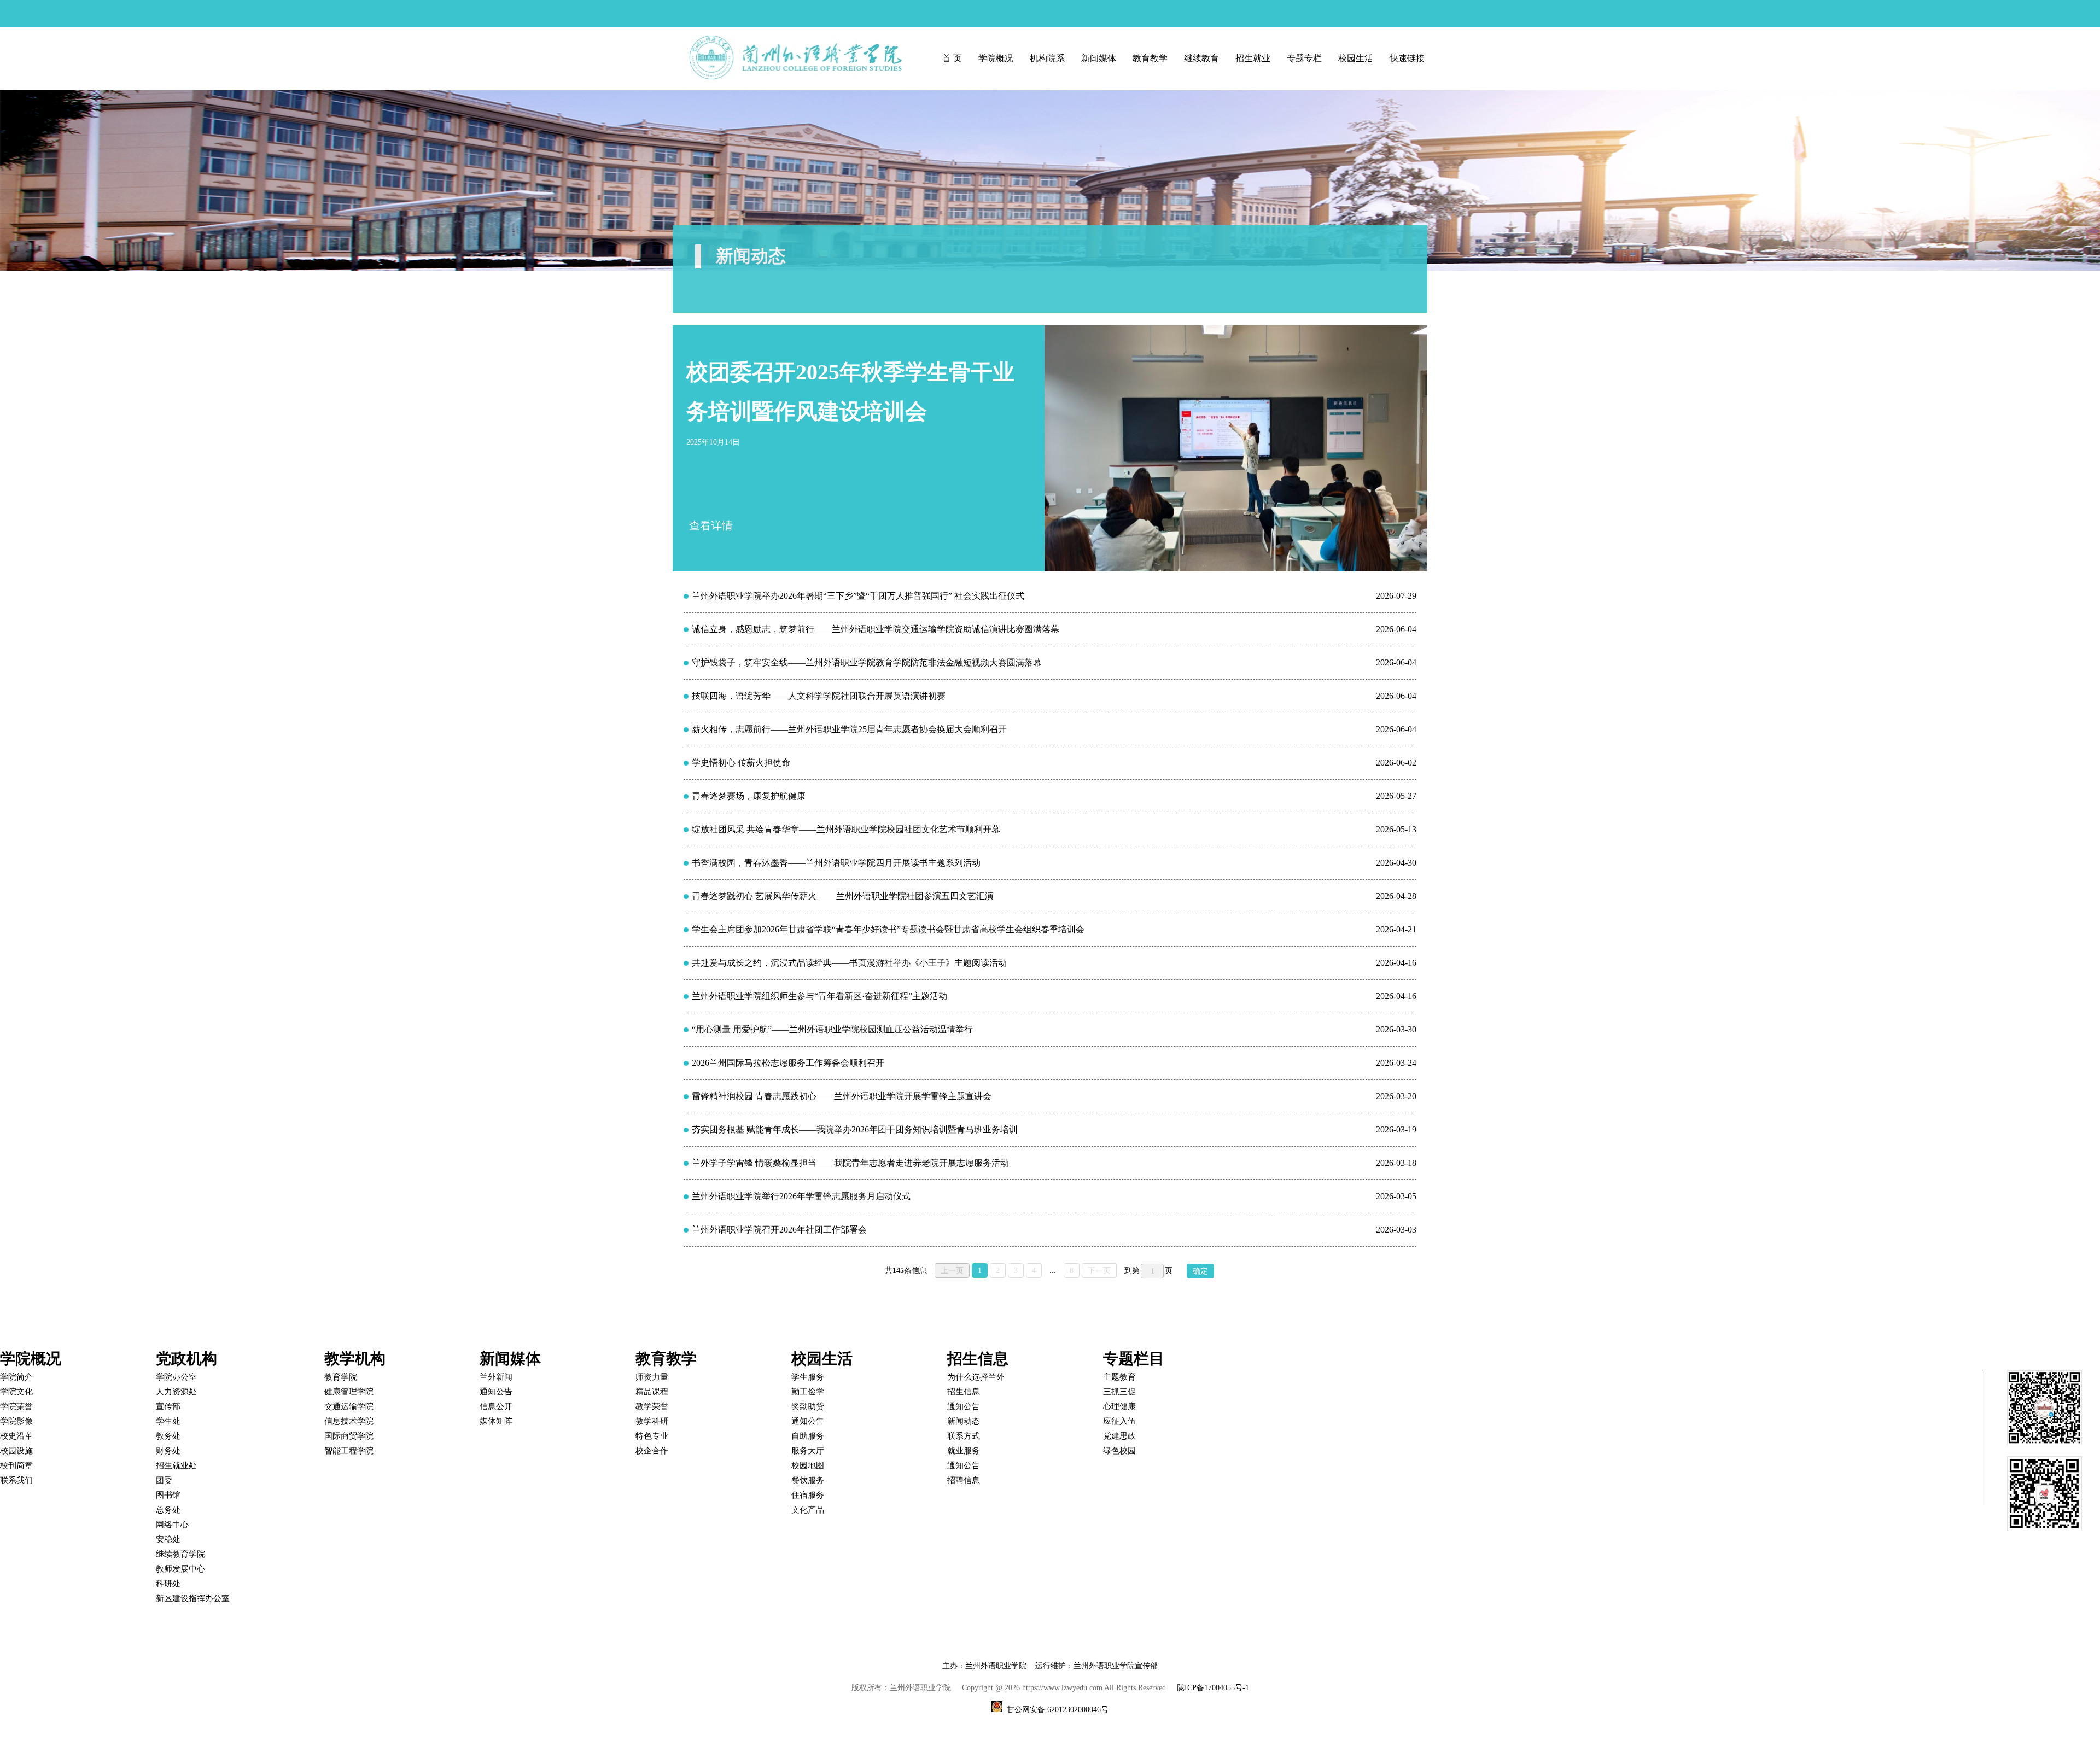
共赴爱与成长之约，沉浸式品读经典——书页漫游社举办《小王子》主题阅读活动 (849, 963)
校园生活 (1356, 58)
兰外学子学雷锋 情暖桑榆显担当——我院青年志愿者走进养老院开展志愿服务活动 (850, 1163)
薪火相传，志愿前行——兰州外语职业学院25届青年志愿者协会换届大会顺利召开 (849, 729)
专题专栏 (1304, 58)
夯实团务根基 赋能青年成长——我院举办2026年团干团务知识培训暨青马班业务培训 (855, 1129)
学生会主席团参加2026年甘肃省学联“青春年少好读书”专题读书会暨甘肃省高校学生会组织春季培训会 (888, 929)
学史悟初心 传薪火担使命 (741, 763)
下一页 (1099, 1271)
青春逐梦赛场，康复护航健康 (749, 796)
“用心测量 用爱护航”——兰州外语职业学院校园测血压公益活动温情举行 (832, 1029)
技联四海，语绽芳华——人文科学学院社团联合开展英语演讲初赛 (819, 696)
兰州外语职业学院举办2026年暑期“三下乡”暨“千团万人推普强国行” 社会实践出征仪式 (858, 596)
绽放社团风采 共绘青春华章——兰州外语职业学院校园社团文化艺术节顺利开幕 (846, 829)
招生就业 (1253, 58)
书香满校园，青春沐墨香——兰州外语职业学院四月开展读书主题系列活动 (836, 863)
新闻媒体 (1099, 58)
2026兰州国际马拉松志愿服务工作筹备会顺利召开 (788, 1063)
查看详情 (711, 525)
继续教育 (1201, 58)
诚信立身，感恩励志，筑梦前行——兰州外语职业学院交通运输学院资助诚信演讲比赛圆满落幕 (876, 629)
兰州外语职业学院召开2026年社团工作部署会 (779, 1230)
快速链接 (1407, 58)
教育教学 (1150, 58)
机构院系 (1047, 58)
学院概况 (996, 58)
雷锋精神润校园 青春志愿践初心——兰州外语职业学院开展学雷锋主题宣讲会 (842, 1096)
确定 (1200, 1271)
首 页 (952, 58)
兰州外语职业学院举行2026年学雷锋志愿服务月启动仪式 (801, 1196)
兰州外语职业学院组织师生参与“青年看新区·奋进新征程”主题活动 (819, 996)
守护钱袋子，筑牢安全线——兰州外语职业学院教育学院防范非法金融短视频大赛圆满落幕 (867, 662)
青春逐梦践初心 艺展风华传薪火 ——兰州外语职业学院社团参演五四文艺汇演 (843, 896)
